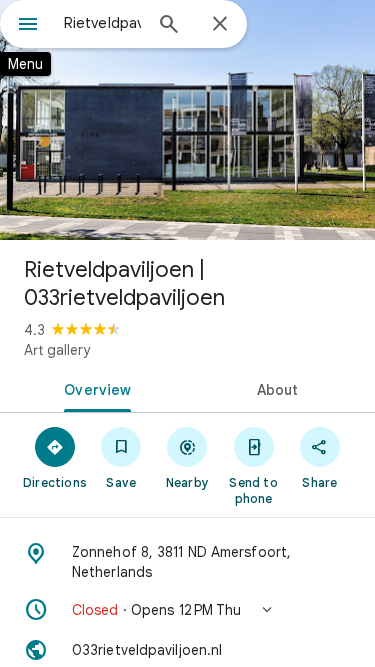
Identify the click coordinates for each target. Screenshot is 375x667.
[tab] (94, 388)
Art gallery (57, 350)
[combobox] (102, 23)
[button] (187, 610)
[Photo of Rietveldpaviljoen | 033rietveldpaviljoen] (187, 120)
